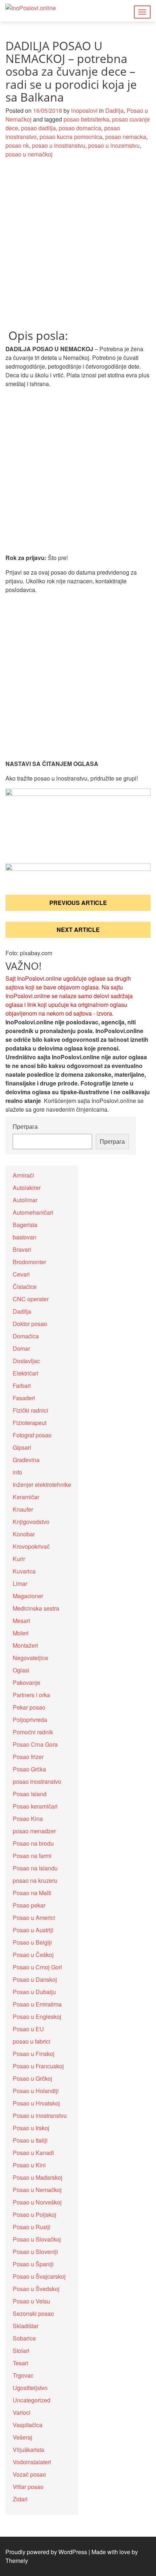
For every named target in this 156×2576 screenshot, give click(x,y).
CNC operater (31, 1299)
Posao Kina (28, 1819)
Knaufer (23, 1509)
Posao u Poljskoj (34, 2214)
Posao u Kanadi (33, 2153)
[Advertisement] (78, 248)
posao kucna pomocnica (71, 137)
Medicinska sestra (36, 1608)
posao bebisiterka (86, 119)
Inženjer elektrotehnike (42, 1485)
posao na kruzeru (35, 1880)
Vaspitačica (28, 2425)
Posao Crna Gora (35, 1744)
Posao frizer (28, 1757)
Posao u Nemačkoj (37, 2190)
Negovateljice (30, 1658)
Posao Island (30, 1794)
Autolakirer (27, 1188)
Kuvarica (24, 1571)
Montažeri (25, 1645)
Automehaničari (33, 1212)
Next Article (78, 930)
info (17, 1472)
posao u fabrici (32, 2041)
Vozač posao (29, 2474)
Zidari (20, 2499)
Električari (26, 1373)
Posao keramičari (35, 1806)
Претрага (25, 1126)
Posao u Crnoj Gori (37, 1967)
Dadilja (114, 110)
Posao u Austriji (33, 1930)
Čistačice (25, 1287)
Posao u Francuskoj (38, 2066)
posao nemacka (126, 137)
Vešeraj (22, 2437)
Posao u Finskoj (34, 2054)
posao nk (17, 145)
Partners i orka (31, 1695)
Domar (21, 1348)
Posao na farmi (32, 1856)
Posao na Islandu (35, 1868)
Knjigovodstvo (31, 1522)
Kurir (19, 1559)
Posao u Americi (34, 1918)
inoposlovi (84, 110)
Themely (17, 2561)
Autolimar (25, 1200)
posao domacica (80, 128)
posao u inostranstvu (59, 145)
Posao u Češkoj (33, 1955)
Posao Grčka (29, 1769)
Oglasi (21, 1670)
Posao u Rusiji (32, 2227)
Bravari (22, 1249)
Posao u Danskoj (35, 1979)
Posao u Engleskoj (37, 2017)
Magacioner (28, 1596)
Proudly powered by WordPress (46, 2552)
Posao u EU (28, 2029)
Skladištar (26, 2326)
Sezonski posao (33, 2313)
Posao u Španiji (33, 2264)
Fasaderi (24, 1398)
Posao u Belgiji (32, 1942)
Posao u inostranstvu (40, 2115)
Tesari (20, 2363)
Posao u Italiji (30, 2140)
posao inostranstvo (37, 1781)
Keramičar (26, 1497)
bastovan (24, 1237)
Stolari (21, 2351)
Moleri (21, 1633)
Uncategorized (32, 2400)
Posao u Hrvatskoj (36, 2103)
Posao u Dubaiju (34, 1992)
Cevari (21, 1274)
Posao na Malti (32, 1893)
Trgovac (23, 2375)
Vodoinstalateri (32, 2462)
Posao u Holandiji (36, 2091)
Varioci (22, 2412)
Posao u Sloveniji (35, 2252)
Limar (20, 1583)
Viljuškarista (28, 2450)
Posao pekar (29, 1905)
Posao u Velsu (31, 2301)
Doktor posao (30, 1324)
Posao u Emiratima (37, 2004)
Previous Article (78, 903)
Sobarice (24, 2338)
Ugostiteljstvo (30, 2388)
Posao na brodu (33, 1843)
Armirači (23, 1175)
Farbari (22, 1386)
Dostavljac (26, 1361)
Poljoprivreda (30, 1720)
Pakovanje (26, 1682)
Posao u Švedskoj (36, 2289)
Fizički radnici (30, 1410)
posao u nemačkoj (29, 154)
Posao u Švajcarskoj (39, 2276)
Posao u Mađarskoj (38, 2177)
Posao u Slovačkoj (37, 2239)
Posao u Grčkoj (32, 2078)
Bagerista (25, 1225)
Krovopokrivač (31, 1546)
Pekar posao (29, 1707)
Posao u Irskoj (31, 2128)
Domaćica (26, 1336)
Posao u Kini (29, 2165)
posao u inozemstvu (114, 145)
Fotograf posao (32, 1435)
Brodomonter (29, 1262)
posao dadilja (38, 128)
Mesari (21, 1621)
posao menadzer (34, 1831)
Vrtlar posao (28, 2487)
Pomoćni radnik (33, 1732)
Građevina (26, 1460)
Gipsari (22, 1447)
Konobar (24, 1534)
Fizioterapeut (30, 1423)
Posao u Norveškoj (37, 2202)
